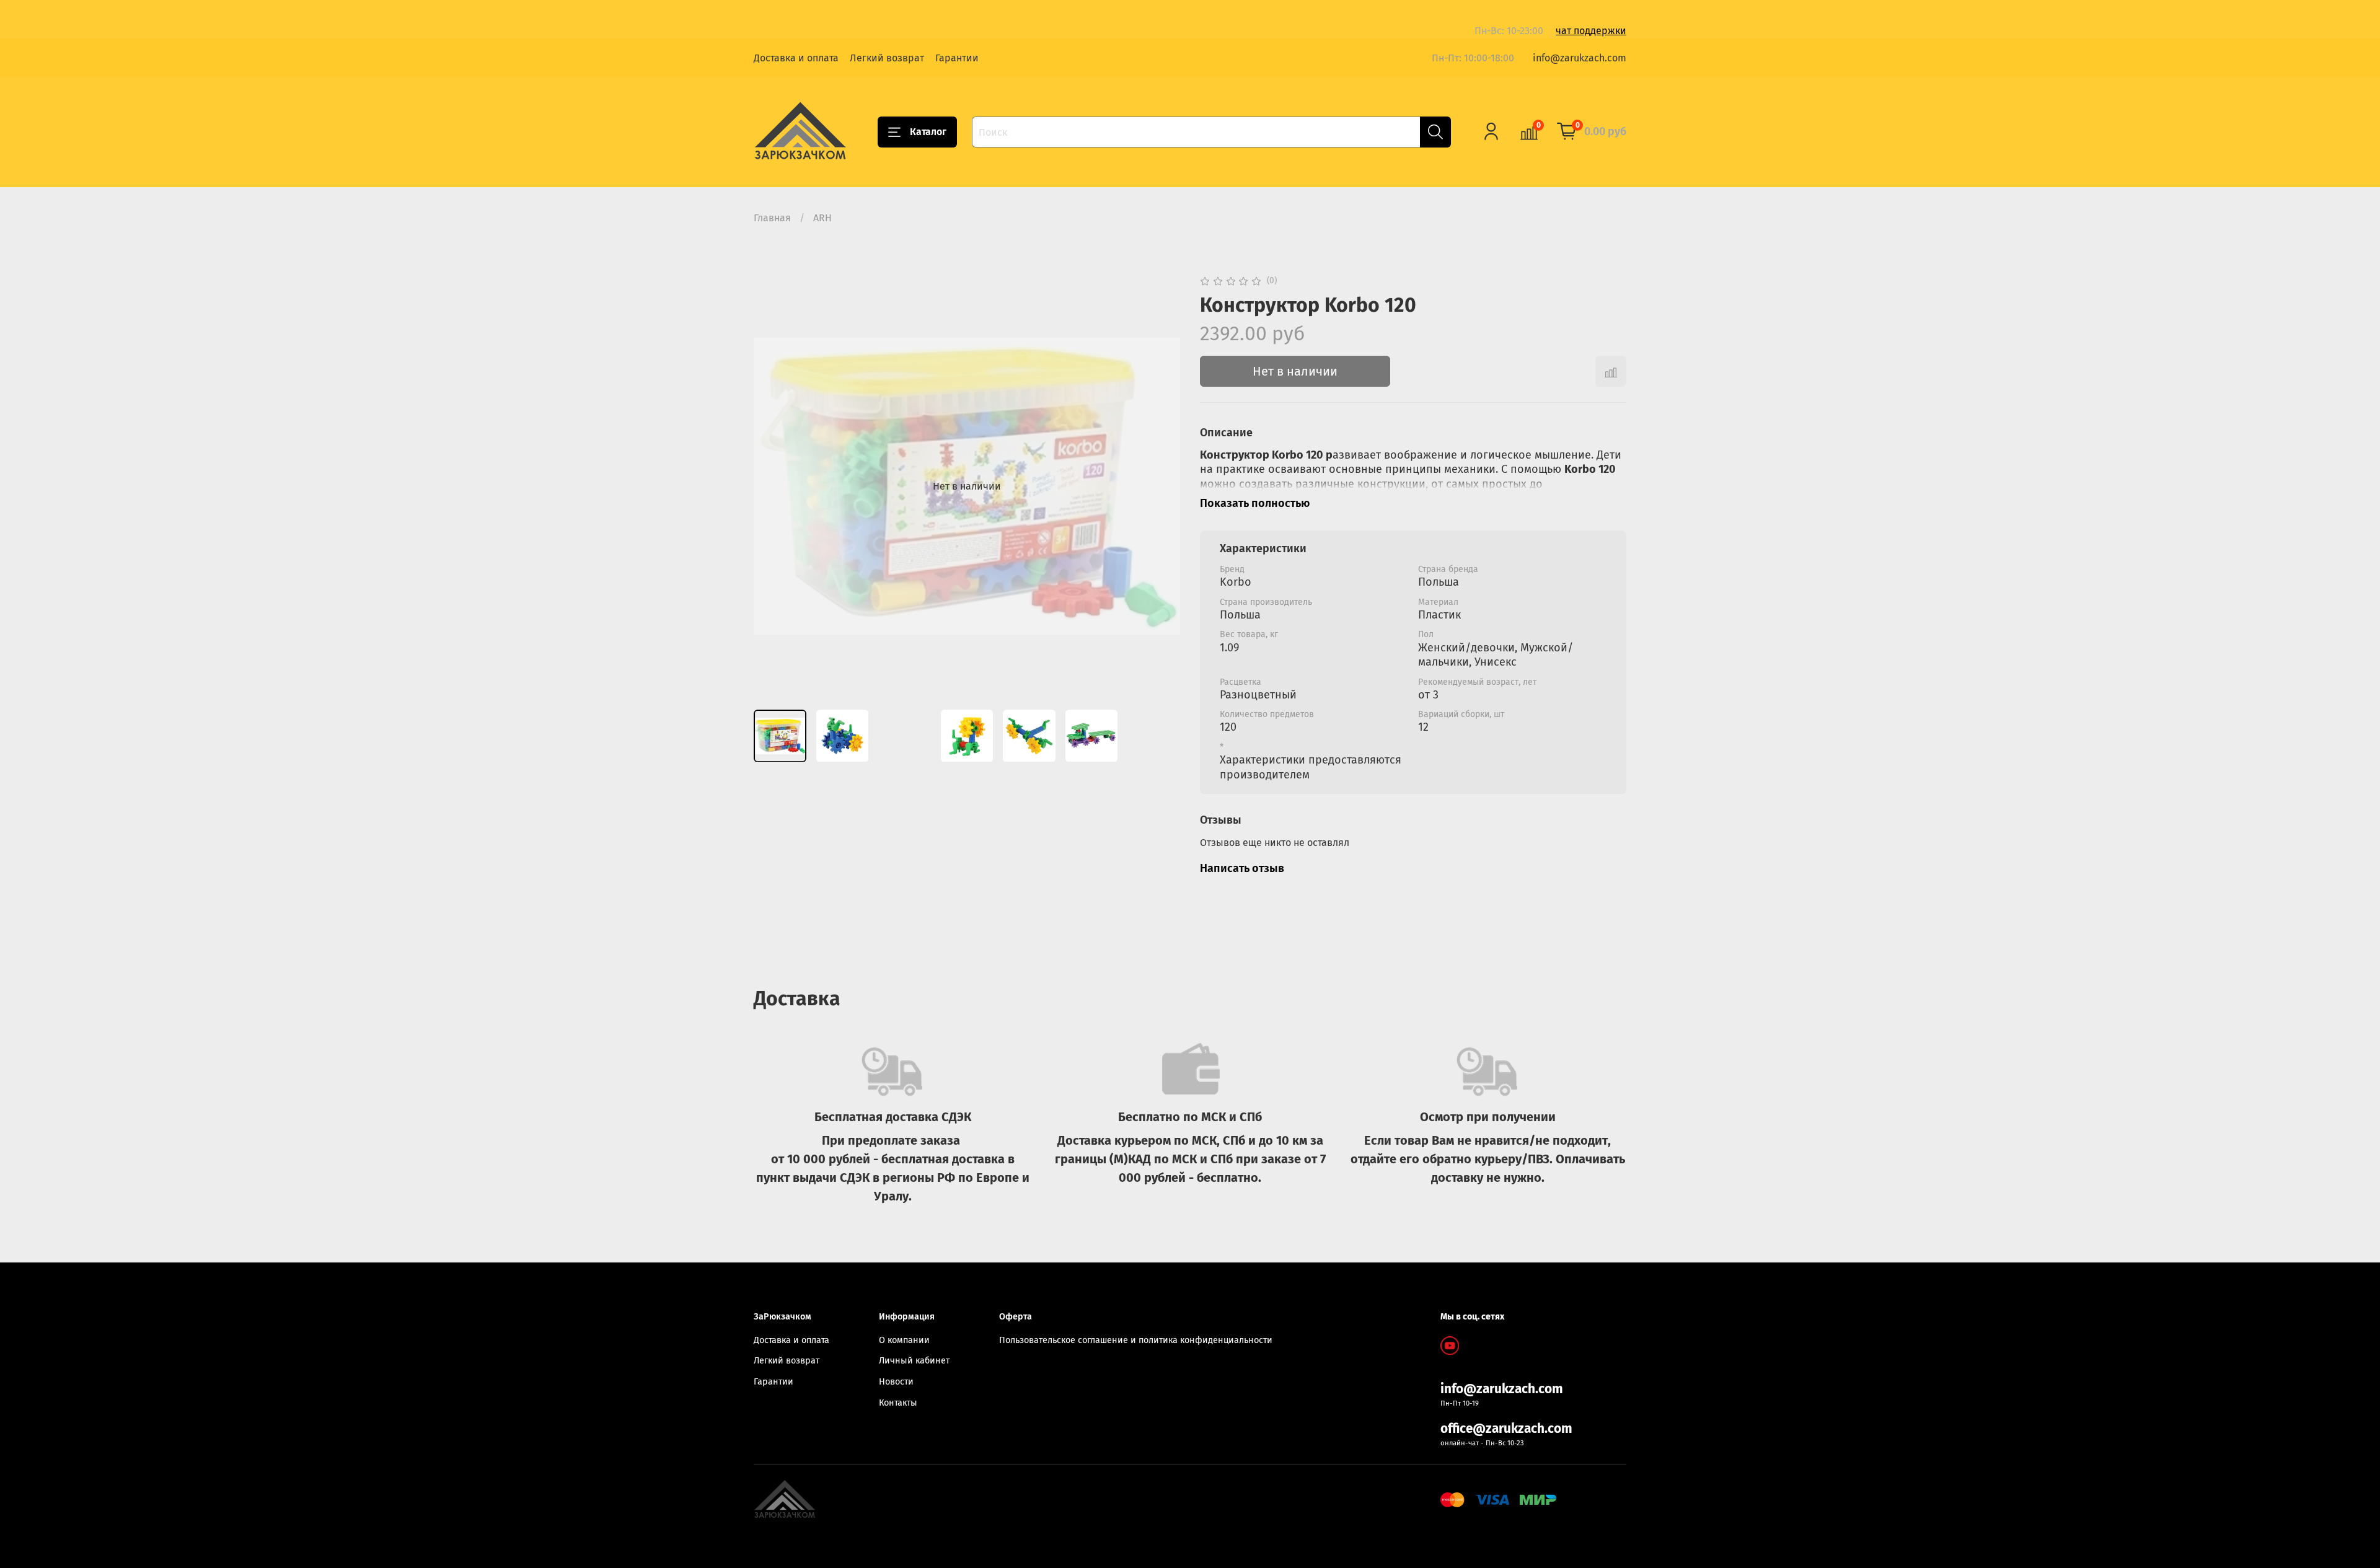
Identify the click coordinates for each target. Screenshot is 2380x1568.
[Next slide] (1160, 487)
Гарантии (957, 58)
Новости (896, 1382)
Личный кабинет (914, 1361)
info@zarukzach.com (1580, 58)
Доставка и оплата (796, 58)
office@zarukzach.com (1506, 1429)
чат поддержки (1591, 31)
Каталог (928, 132)
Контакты (898, 1403)
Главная (772, 218)
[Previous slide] (773, 487)
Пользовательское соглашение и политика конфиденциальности (1136, 1340)
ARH (822, 218)
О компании (904, 1340)
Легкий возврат (887, 58)
